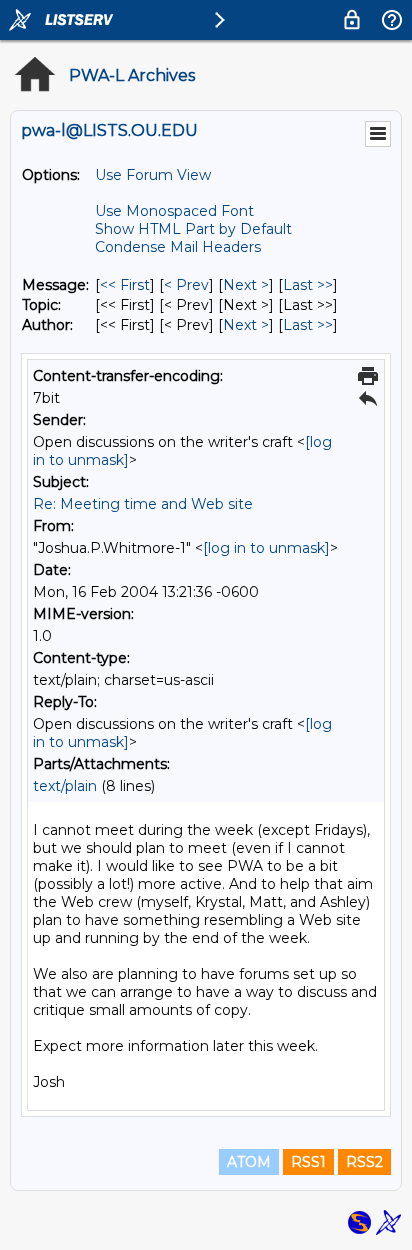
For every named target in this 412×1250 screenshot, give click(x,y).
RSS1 (308, 1162)
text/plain (65, 786)
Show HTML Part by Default (193, 229)
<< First (125, 285)
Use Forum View (153, 175)
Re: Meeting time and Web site (143, 504)
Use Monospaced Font (174, 211)
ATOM (249, 1162)
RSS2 (364, 1162)
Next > (246, 285)
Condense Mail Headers (178, 247)
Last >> (308, 285)
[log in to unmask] (266, 548)
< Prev (186, 285)
